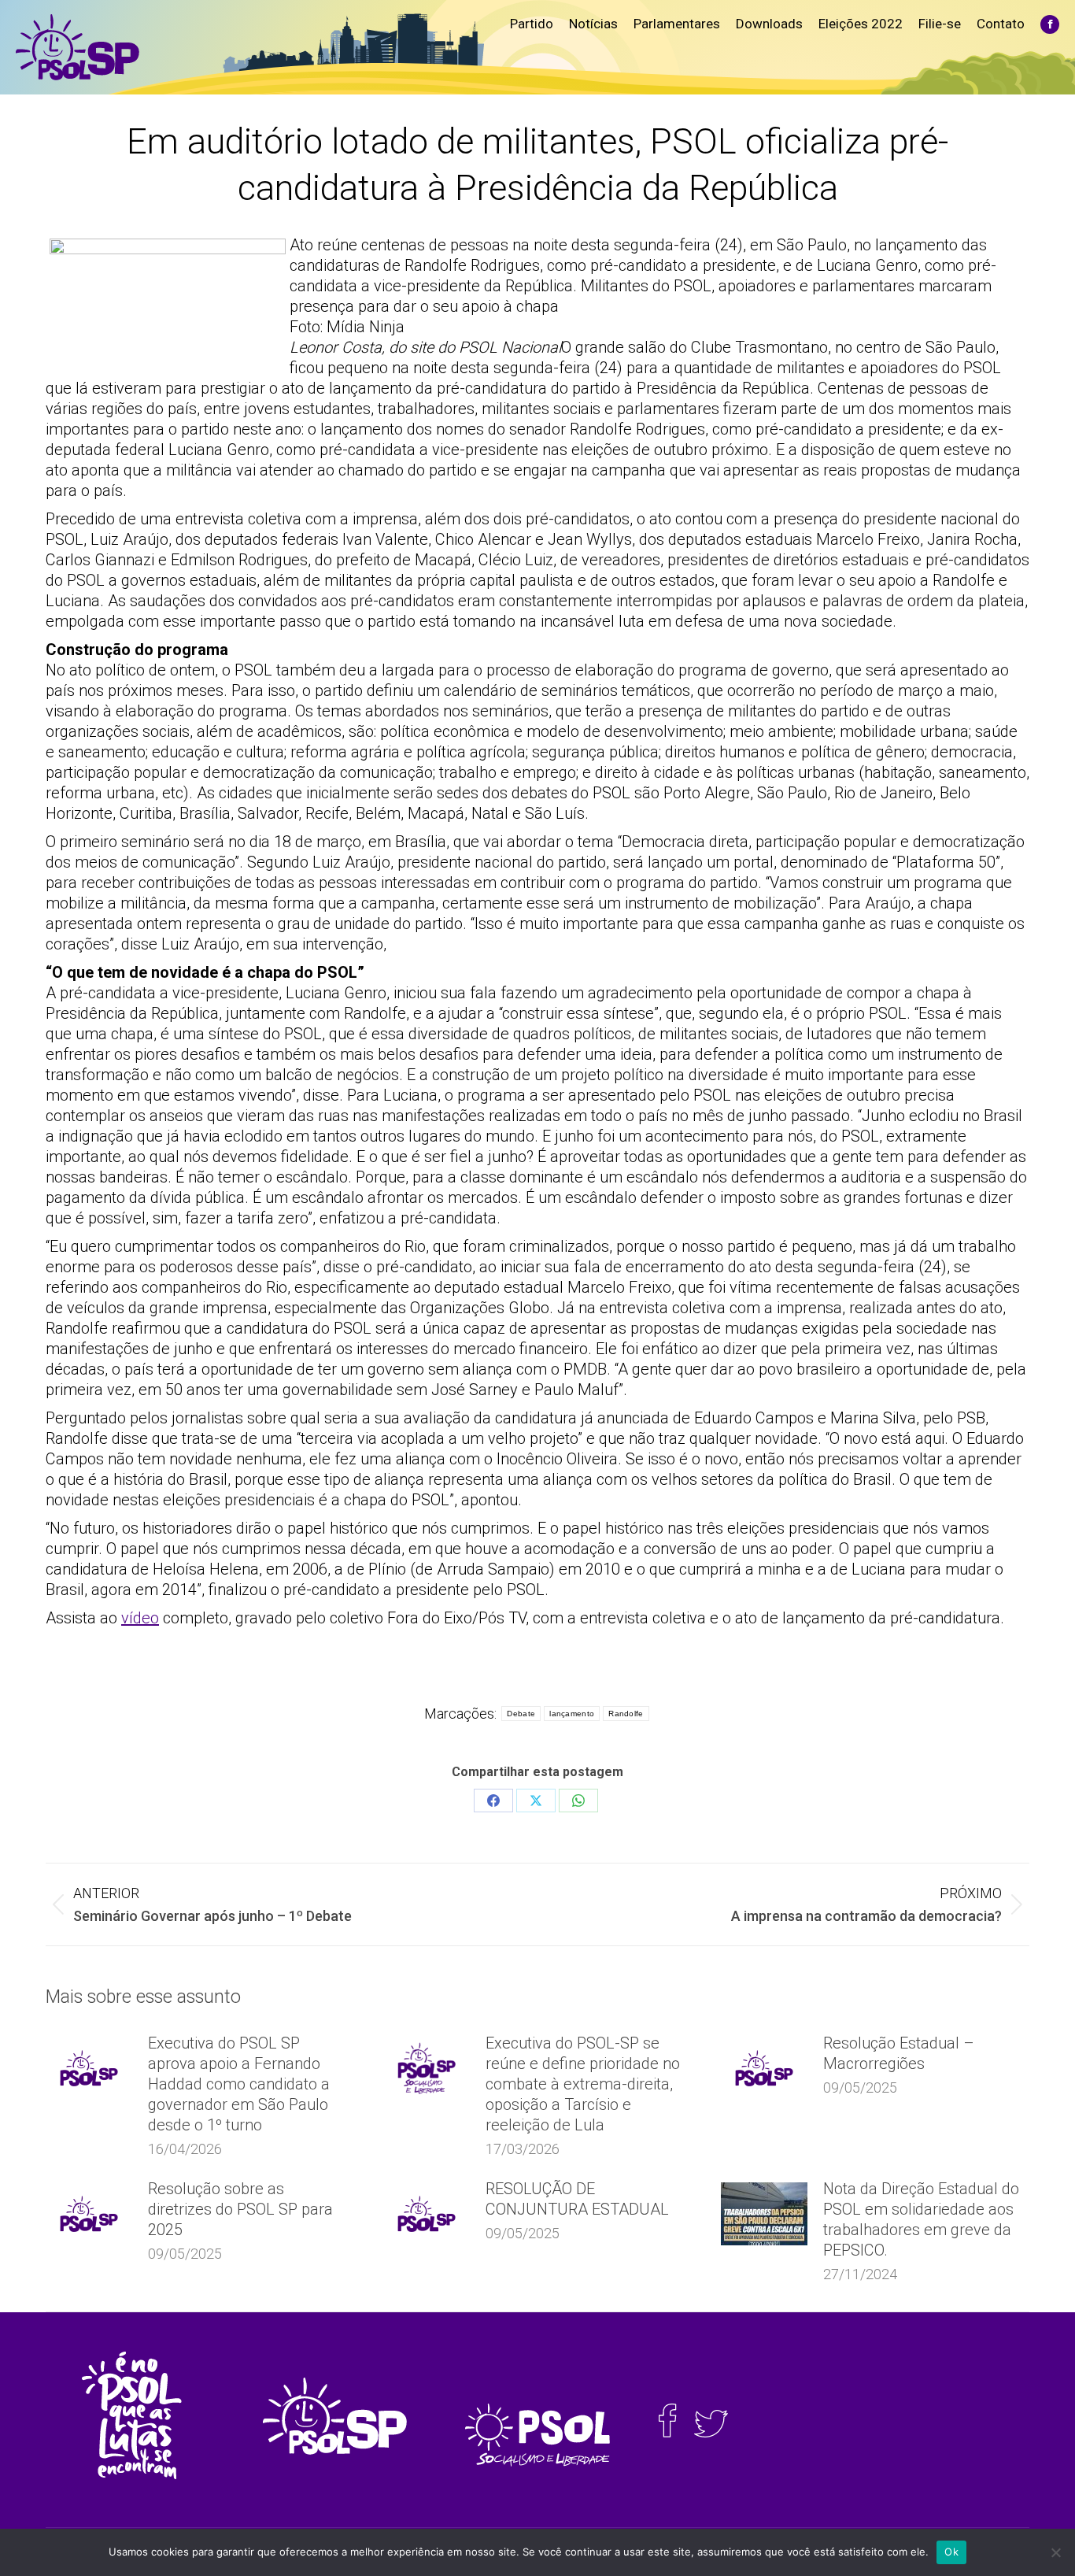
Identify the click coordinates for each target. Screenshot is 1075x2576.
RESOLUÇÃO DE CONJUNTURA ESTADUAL (577, 2199)
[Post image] (89, 2068)
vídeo (140, 1618)
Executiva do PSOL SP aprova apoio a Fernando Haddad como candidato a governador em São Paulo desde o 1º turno (239, 2084)
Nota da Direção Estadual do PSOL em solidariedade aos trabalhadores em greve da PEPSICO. (921, 2219)
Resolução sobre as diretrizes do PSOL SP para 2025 (240, 2209)
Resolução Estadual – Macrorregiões (899, 2053)
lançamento (572, 1714)
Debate (521, 1714)
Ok (951, 2552)
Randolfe (626, 1714)
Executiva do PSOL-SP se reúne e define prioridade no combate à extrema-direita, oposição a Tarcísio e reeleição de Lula (583, 2084)
